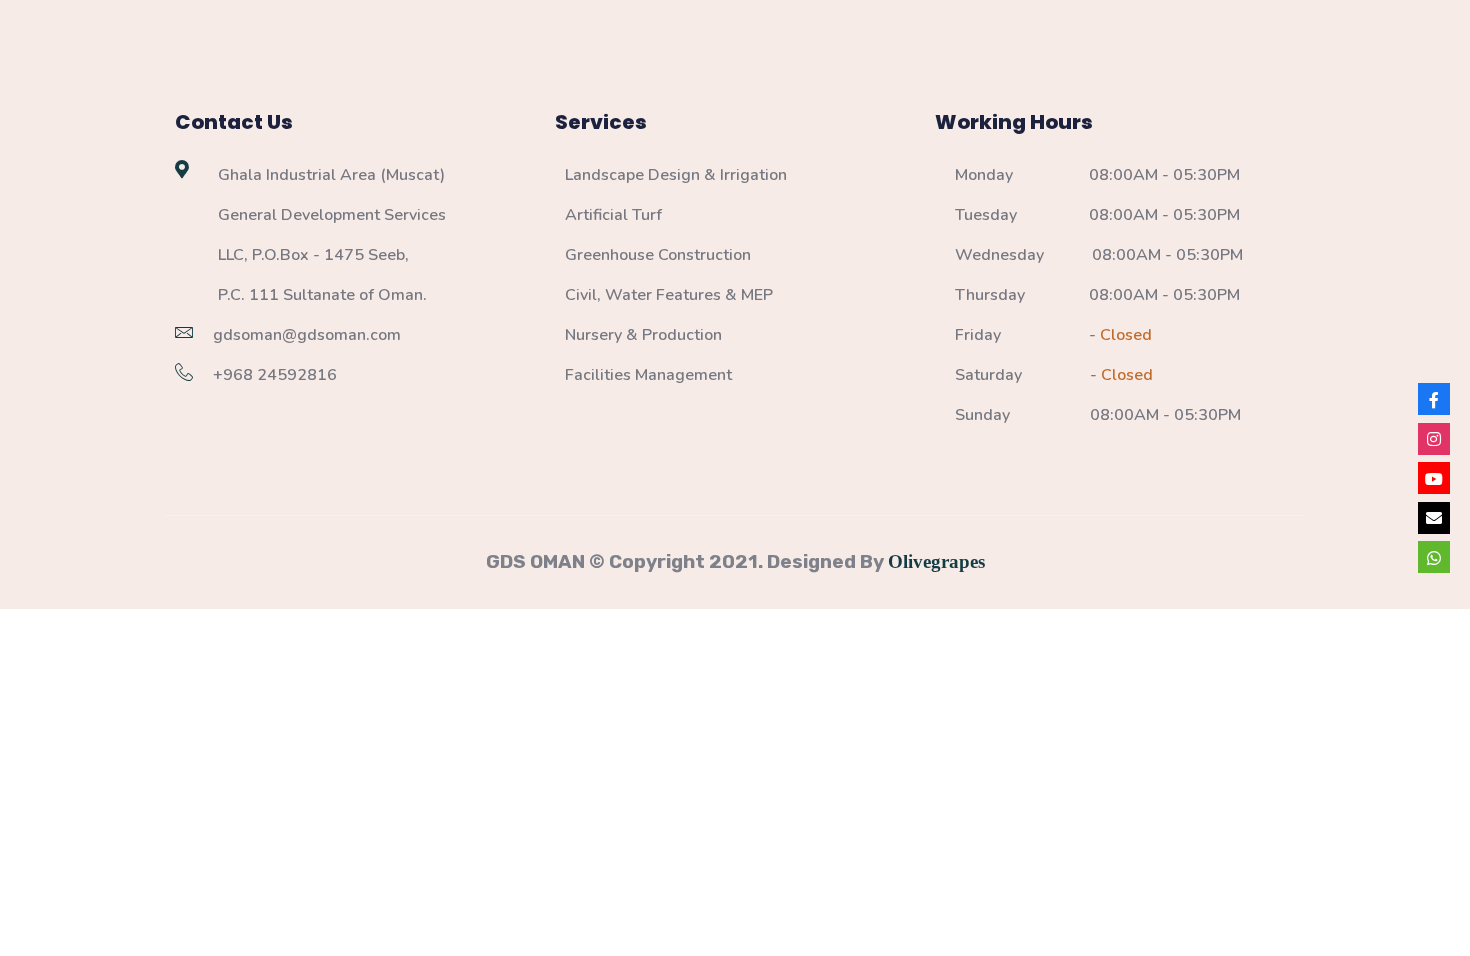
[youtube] (1434, 478)
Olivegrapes (936, 561)
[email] (1434, 518)
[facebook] (1434, 399)
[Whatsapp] (1434, 557)
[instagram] (1434, 439)
